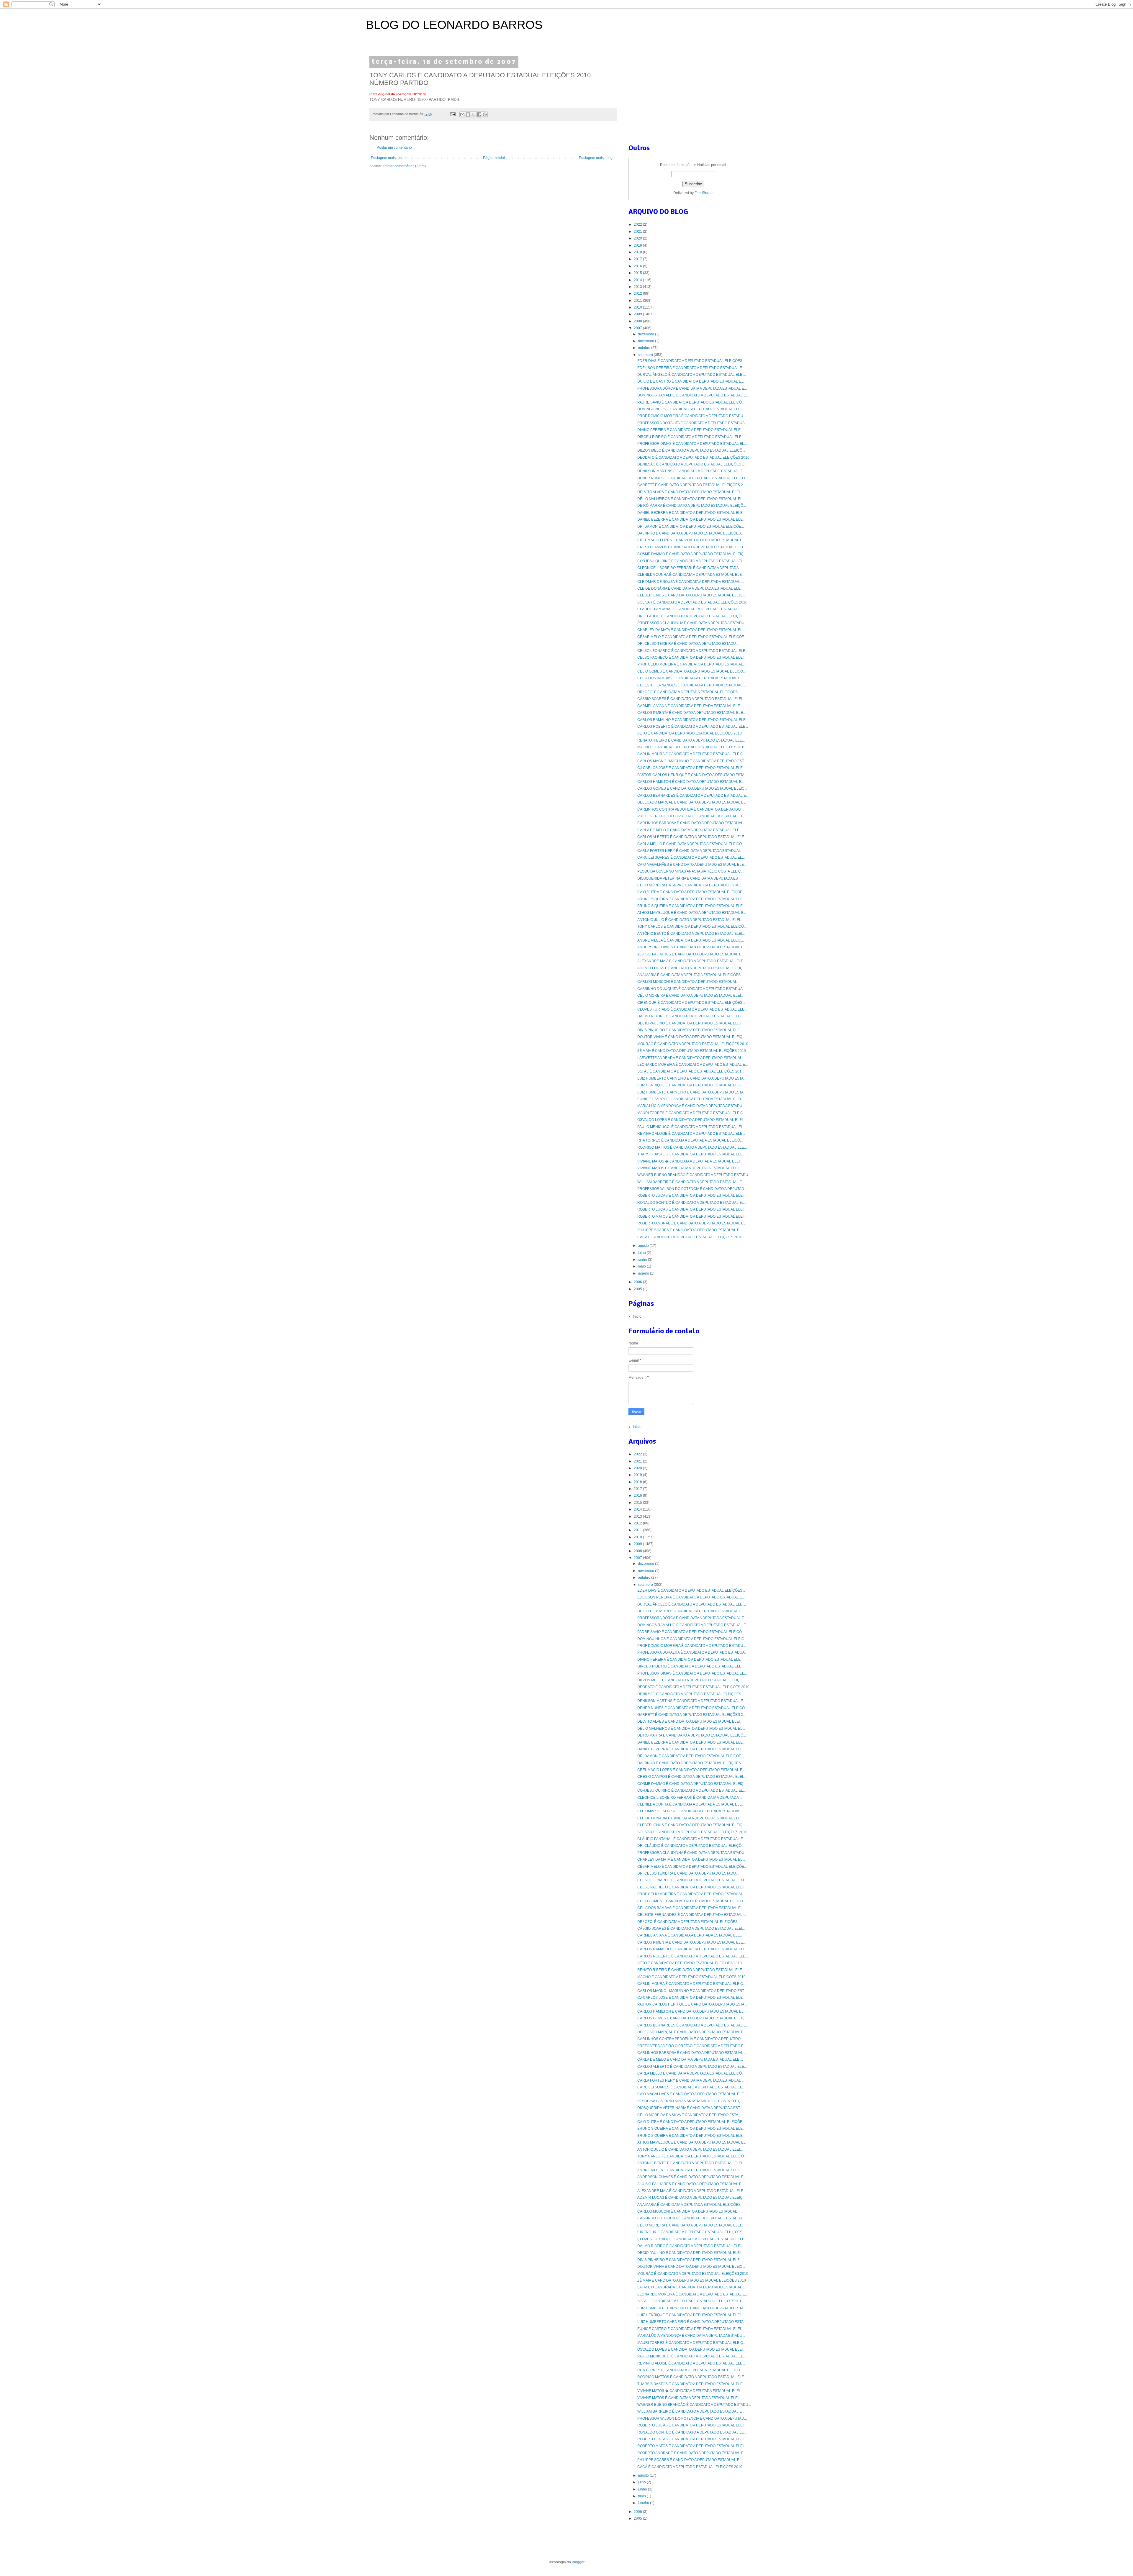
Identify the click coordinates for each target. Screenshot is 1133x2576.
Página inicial (494, 158)
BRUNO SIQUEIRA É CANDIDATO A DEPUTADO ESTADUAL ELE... (691, 899)
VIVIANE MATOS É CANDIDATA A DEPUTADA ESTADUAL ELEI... (689, 1168)
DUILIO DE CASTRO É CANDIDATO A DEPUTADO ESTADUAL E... (691, 381)
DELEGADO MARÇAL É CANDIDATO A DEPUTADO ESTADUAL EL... (693, 802)
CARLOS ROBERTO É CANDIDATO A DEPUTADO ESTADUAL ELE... (693, 727)
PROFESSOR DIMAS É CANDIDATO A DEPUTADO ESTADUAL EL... (692, 444)
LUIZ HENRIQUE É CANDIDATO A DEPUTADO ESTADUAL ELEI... (690, 1085)
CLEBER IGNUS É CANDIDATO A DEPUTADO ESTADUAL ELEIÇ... (691, 595)
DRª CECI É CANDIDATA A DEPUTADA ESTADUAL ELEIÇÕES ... (689, 692)
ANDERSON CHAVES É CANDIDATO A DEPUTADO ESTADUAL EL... (693, 947)
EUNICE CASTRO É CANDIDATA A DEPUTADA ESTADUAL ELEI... (690, 1099)
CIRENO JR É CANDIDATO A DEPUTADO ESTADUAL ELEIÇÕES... (691, 1003)
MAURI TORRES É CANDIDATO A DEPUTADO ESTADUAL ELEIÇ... (691, 1113)
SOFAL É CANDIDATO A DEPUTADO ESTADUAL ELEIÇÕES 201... (691, 1071)
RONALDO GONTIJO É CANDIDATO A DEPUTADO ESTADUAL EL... (692, 1203)
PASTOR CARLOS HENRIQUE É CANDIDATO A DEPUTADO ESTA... (692, 775)
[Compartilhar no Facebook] (479, 114)
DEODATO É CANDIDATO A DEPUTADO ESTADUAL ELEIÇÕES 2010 (693, 458)
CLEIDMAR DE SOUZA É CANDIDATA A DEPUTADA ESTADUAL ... (691, 582)
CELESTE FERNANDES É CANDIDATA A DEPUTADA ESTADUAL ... (692, 685)
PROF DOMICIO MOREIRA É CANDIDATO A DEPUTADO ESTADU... (692, 416)
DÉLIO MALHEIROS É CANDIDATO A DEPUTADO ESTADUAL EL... (691, 499)
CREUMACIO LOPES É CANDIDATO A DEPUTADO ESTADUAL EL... (692, 540)
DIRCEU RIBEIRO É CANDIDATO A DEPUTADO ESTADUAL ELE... (691, 437)
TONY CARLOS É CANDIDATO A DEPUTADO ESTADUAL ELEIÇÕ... (692, 927)
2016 (638, 266)
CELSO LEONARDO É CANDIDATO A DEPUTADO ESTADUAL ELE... (693, 651)
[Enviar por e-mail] (462, 114)
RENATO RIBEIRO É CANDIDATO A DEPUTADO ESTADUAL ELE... (691, 740)
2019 (638, 245)
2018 (638, 252)
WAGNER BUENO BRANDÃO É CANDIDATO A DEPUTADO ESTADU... (694, 1175)
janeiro (644, 1273)
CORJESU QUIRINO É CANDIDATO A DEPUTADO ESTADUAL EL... (691, 561)
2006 (638, 1282)
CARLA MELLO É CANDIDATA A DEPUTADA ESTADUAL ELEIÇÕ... (691, 844)
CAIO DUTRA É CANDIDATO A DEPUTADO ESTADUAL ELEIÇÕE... (691, 892)
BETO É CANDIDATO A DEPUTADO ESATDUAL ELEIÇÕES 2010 (690, 733)
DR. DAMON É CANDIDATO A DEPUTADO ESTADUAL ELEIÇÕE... (691, 527)
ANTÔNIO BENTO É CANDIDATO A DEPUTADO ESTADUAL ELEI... (691, 934)
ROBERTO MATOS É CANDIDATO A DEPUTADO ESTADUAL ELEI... (692, 1216)
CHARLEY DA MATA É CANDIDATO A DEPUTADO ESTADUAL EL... (691, 630)
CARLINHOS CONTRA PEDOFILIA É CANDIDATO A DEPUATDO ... (691, 809)
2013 (638, 287)
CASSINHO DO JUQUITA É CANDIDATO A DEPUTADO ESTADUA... (691, 989)
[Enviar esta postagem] (453, 114)
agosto (644, 1246)
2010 (638, 307)
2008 (638, 321)
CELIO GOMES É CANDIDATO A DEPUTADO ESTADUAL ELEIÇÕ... (691, 671)
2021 (638, 232)
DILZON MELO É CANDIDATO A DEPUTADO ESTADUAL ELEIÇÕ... (691, 450)
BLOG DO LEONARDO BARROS (454, 25)
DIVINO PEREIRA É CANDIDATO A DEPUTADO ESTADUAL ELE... (690, 430)
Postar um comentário (394, 147)
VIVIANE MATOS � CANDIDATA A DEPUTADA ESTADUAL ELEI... (690, 1161)
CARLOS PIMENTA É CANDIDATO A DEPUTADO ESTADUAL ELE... (691, 713)
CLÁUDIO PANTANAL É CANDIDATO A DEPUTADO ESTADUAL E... (691, 609)
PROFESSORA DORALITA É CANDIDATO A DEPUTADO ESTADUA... (692, 423)
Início (637, 1316)
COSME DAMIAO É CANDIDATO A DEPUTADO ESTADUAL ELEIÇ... (692, 554)
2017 (638, 259)
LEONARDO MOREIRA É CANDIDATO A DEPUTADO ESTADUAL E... (692, 1065)
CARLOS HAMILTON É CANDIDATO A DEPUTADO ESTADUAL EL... (692, 782)
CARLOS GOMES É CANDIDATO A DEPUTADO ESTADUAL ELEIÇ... (692, 788)
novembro (646, 341)
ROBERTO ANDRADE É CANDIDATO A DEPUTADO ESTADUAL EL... (693, 1223)
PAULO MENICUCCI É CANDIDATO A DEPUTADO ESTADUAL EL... (691, 1127)
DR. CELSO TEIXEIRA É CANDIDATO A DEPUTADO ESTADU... (688, 644)
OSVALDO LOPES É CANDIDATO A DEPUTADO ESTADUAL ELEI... (691, 1120)
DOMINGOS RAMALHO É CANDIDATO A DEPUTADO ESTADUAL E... (693, 395)
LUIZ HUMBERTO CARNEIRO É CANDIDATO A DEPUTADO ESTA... (692, 1078)
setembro (646, 355)
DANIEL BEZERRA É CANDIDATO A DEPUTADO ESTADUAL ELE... (691, 513)
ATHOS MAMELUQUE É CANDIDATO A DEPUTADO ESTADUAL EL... (693, 913)
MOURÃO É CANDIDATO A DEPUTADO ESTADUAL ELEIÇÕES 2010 (693, 1044)
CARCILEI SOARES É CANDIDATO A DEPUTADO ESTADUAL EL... (691, 857)
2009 (638, 314)
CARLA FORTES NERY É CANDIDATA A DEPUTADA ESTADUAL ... (691, 851)
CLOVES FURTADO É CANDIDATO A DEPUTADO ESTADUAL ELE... (692, 1009)
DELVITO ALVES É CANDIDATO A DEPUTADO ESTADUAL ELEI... (690, 492)
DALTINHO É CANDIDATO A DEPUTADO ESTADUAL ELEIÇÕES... (690, 533)
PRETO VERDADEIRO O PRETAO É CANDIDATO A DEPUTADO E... (692, 816)
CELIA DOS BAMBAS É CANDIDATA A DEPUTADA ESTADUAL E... (690, 678)
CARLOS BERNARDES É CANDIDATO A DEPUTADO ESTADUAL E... (693, 796)
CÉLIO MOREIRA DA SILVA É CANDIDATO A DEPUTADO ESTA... (689, 885)
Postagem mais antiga (597, 158)
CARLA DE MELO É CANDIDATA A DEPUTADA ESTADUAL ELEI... (690, 830)
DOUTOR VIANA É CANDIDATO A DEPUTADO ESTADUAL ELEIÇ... (691, 1037)
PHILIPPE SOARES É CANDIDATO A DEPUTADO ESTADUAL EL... (691, 1230)
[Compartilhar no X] (474, 114)
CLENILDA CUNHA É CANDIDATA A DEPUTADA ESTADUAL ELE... (691, 575)
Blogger (578, 2562)
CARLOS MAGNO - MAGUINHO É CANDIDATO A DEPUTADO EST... (692, 761)
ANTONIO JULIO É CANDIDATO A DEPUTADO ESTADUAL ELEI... (690, 920)
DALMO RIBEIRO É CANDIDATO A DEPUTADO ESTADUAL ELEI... (691, 1016)
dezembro (646, 334)
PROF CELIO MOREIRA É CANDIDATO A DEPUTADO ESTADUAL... (691, 664)
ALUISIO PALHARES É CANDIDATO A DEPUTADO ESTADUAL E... (691, 954)
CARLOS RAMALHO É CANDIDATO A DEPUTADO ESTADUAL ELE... (693, 720)
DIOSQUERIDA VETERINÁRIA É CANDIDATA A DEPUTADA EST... (690, 878)
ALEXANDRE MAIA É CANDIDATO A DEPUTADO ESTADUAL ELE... (692, 961)
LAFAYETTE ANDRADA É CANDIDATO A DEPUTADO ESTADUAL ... (691, 1058)
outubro (645, 348)
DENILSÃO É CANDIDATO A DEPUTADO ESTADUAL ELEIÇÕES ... (691, 464)
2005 (638, 1289)
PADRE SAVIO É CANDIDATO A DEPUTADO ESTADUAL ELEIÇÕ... (691, 402)
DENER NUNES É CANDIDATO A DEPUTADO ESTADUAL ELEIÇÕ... (692, 478)
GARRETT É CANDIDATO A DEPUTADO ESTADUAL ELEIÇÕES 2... (691, 485)
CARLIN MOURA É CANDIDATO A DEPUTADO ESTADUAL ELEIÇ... (691, 754)
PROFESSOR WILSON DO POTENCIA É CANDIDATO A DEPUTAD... (692, 1189)
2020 (638, 238)
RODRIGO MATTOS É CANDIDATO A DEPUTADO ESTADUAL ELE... (692, 1147)
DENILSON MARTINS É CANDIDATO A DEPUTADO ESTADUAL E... (691, 471)
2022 (638, 224)
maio (642, 1266)
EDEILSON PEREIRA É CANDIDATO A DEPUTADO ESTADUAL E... (691, 368)
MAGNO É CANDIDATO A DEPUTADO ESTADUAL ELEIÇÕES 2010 (691, 747)
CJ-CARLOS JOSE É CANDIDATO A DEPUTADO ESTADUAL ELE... (691, 768)
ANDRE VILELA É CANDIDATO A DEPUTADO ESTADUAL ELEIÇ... (691, 940)
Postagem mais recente (390, 158)
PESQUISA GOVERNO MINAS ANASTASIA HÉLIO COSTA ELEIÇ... (690, 871)
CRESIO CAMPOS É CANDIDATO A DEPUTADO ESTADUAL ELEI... (691, 547)
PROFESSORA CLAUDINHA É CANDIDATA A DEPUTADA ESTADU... (692, 623)
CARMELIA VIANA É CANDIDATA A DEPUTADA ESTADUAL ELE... (690, 706)
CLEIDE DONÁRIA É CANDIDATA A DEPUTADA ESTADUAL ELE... (690, 588)
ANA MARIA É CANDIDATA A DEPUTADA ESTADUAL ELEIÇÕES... (690, 975)
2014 (638, 280)
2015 (638, 273)
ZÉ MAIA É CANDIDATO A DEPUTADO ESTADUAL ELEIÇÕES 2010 (692, 1051)
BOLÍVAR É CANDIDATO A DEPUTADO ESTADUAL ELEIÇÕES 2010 (692, 602)
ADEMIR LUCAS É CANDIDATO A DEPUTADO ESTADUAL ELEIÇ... (691, 968)
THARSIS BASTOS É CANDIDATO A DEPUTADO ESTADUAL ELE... (691, 1154)
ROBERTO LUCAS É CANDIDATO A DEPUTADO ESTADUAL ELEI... (692, 1196)
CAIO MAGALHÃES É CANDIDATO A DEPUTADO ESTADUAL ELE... (692, 865)
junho (643, 1260)
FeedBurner (704, 193)
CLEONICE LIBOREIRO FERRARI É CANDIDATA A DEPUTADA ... (690, 568)
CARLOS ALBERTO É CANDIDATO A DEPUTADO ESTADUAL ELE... (692, 837)
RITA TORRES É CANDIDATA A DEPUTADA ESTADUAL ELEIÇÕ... (690, 1140)
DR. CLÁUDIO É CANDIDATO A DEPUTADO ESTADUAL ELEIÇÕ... (691, 616)
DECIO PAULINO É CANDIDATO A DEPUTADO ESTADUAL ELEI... (690, 1023)
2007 (638, 328)
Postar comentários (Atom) (405, 166)
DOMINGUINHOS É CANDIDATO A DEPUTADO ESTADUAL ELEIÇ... (692, 409)
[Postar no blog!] (468, 114)
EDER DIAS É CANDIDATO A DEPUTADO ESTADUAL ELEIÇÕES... (691, 361)
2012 (638, 293)
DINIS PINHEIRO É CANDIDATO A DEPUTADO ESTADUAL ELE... (690, 1030)
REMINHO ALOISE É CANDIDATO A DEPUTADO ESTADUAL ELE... (691, 1134)
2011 (638, 301)
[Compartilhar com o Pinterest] (485, 114)
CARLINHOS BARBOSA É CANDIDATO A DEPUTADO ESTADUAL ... (692, 823)
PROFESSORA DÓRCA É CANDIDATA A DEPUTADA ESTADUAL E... (692, 388)
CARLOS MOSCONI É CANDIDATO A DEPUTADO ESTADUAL (687, 982)
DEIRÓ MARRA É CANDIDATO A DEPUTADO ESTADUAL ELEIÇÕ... (692, 506)
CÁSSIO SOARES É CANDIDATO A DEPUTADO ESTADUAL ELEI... (691, 699)
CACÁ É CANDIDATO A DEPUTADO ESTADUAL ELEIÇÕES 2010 (690, 1237)
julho (642, 1253)
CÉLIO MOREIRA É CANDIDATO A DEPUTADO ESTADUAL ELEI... (690, 996)
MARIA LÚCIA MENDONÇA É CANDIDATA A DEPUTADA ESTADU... (691, 1106)
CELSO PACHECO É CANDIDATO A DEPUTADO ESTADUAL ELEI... (692, 657)
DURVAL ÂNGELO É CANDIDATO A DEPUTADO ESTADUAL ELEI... (692, 375)
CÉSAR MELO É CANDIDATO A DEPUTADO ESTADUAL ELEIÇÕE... (692, 637)
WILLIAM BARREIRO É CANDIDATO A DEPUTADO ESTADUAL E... (691, 1182)
